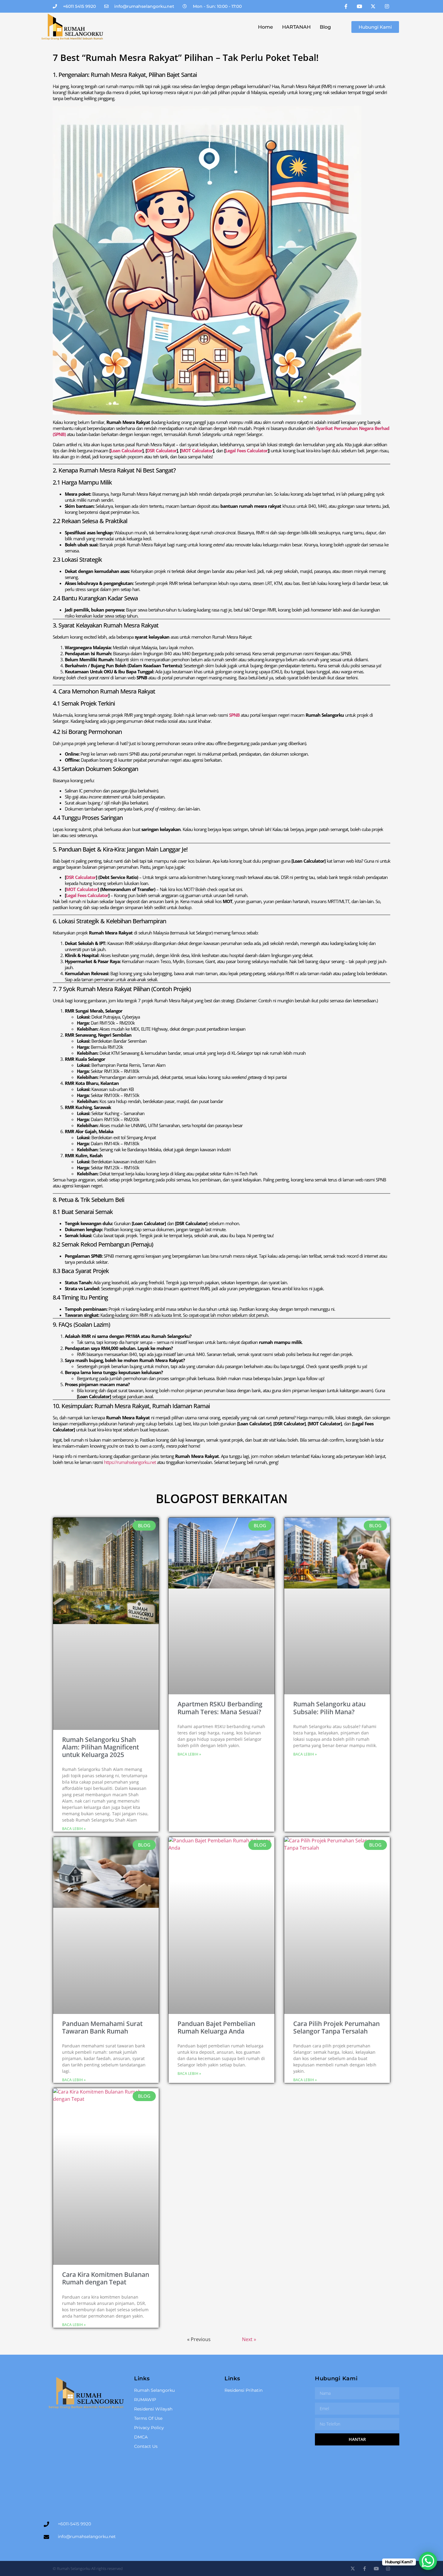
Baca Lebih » (74, 1829)
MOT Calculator (197, 450)
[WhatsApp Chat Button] (428, 2561)
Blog (325, 27)
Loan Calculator (126, 450)
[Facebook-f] (346, 6)
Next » (249, 2339)
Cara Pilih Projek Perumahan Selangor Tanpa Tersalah (336, 2027)
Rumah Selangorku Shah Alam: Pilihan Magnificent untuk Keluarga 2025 (101, 1747)
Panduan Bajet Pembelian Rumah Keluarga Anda (216, 2027)
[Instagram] (387, 6)
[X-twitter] (373, 6)
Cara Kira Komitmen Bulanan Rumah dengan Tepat (106, 2278)
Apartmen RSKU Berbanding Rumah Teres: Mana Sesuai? (220, 1708)
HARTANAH (296, 27)
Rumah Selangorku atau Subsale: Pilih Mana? (329, 1708)
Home (265, 27)
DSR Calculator (162, 450)
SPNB (234, 715)
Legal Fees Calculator (247, 450)
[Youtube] (360, 6)
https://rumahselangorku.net (130, 1462)
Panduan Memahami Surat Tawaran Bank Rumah (102, 2027)
